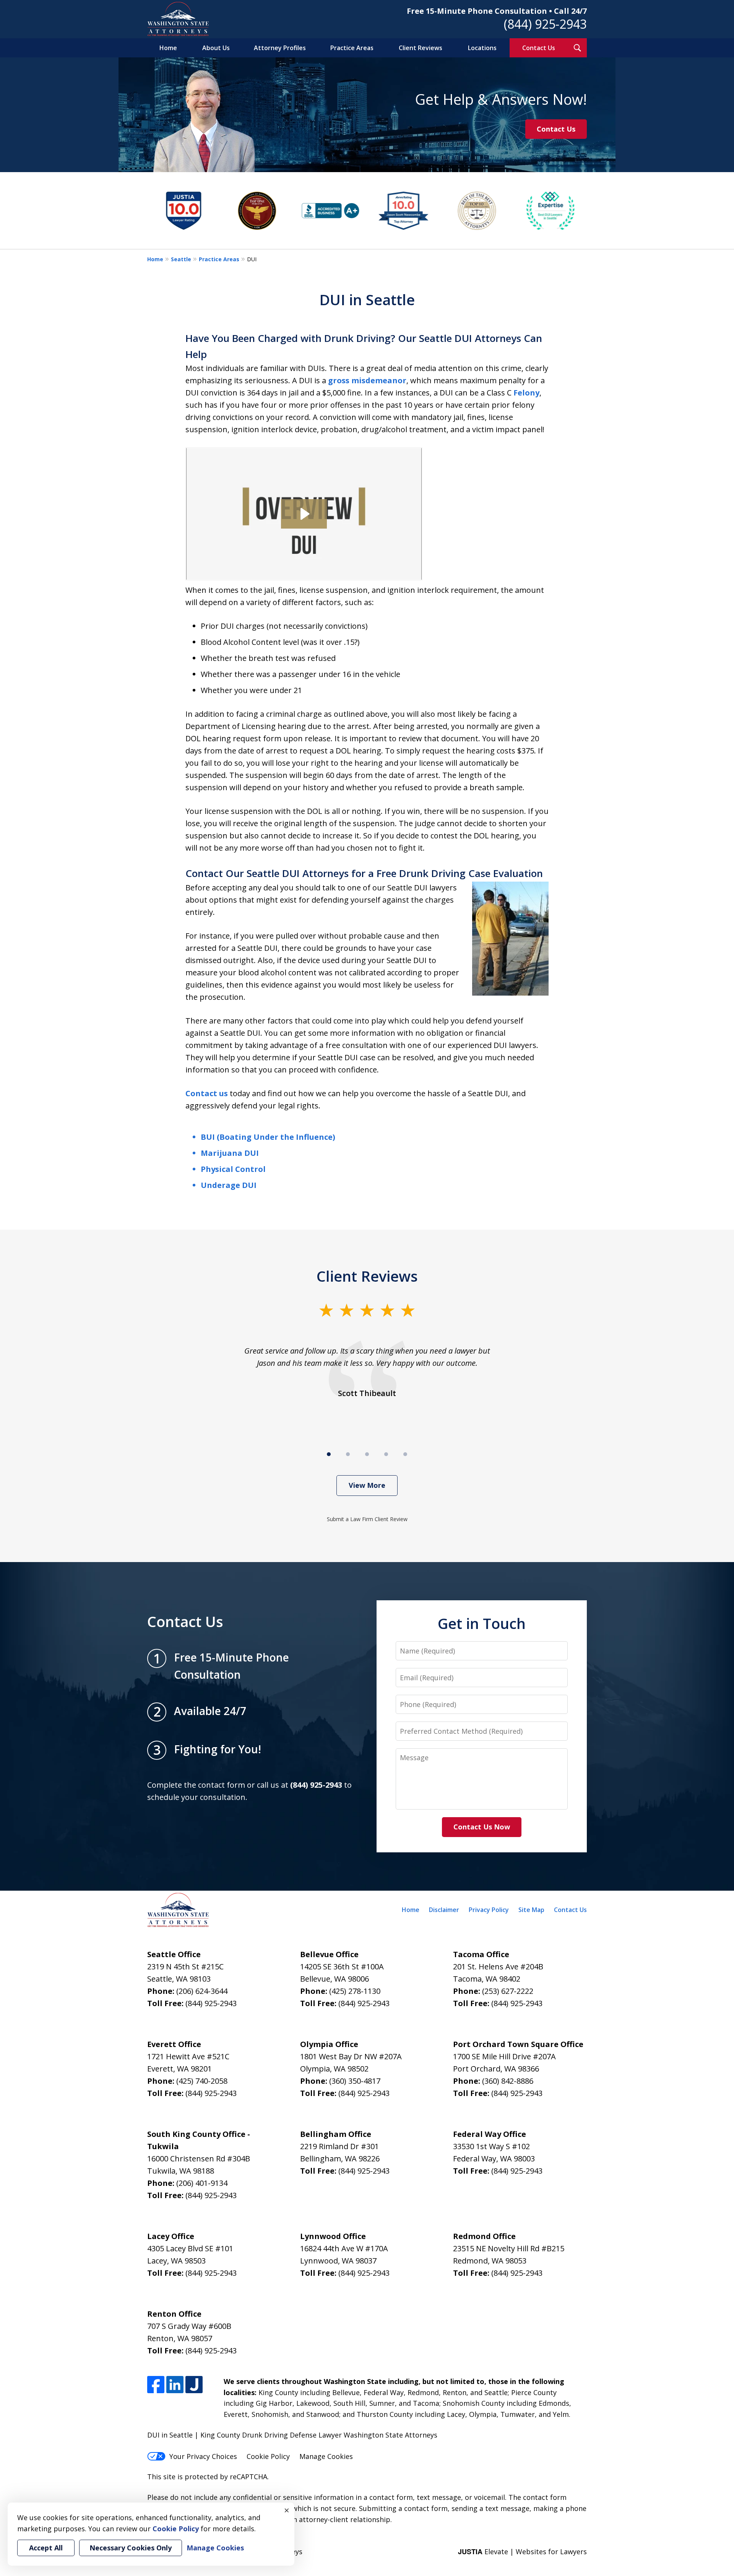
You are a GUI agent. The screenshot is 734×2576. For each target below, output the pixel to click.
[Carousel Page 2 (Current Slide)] (348, 1454)
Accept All (46, 2548)
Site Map (531, 1910)
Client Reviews (421, 48)
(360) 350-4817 (355, 2081)
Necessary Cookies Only (131, 2548)
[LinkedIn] (175, 2385)
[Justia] (194, 2385)
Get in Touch (482, 1623)
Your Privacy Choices (203, 2456)
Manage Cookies (326, 2456)
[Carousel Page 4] (386, 1454)
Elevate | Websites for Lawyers (522, 2552)
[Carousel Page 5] (405, 1454)
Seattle (181, 259)
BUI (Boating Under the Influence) (268, 1137)
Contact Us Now (482, 1827)
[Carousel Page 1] (329, 1454)
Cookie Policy (268, 2456)
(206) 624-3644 (202, 1991)
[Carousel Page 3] (367, 1454)
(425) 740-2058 (202, 2081)
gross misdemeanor (367, 380)
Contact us (207, 1093)
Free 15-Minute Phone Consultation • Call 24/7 (497, 11)
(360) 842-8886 (508, 2081)
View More (367, 1485)
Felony (526, 393)
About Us (216, 48)
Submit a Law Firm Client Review (367, 1519)
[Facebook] (156, 2385)
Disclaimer (444, 1910)
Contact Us (539, 48)
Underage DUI (229, 1185)
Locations (482, 48)
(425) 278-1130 (355, 1991)
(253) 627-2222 (508, 1991)
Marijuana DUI (230, 1153)
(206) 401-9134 (202, 2183)
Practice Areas (352, 48)
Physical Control (233, 1169)
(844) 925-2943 (545, 24)
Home (168, 48)
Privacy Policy (489, 1910)
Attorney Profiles (280, 48)
